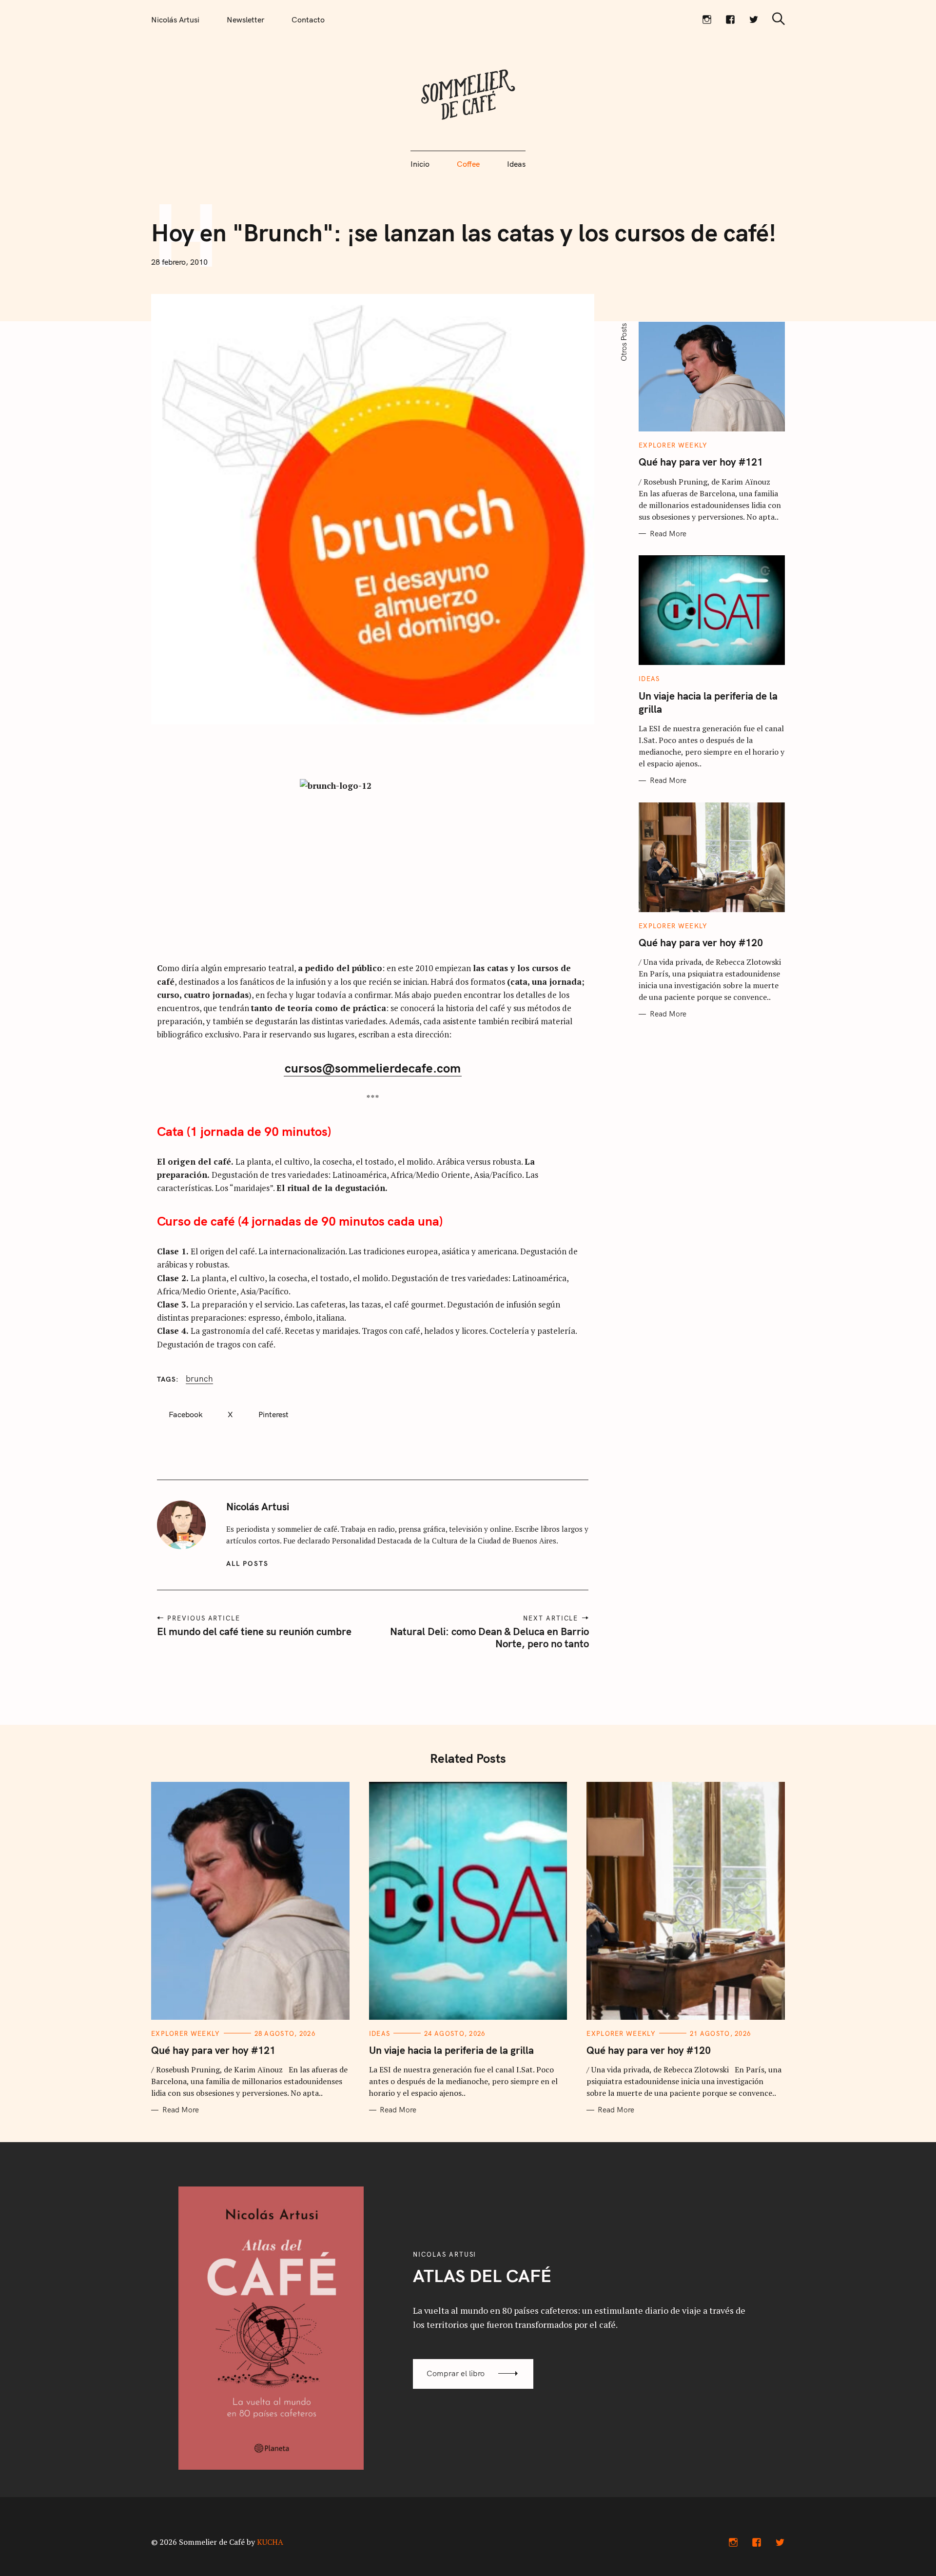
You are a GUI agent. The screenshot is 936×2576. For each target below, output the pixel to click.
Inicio (420, 164)
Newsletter (245, 20)
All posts (247, 1563)
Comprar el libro (456, 2373)
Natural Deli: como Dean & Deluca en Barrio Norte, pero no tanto (489, 1637)
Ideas (516, 164)
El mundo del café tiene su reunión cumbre (254, 1631)
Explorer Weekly (673, 445)
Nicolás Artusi (175, 20)
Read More (668, 534)
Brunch (199, 1379)
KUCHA (270, 2542)
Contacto (308, 20)
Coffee (468, 164)
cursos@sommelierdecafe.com (373, 1068)
